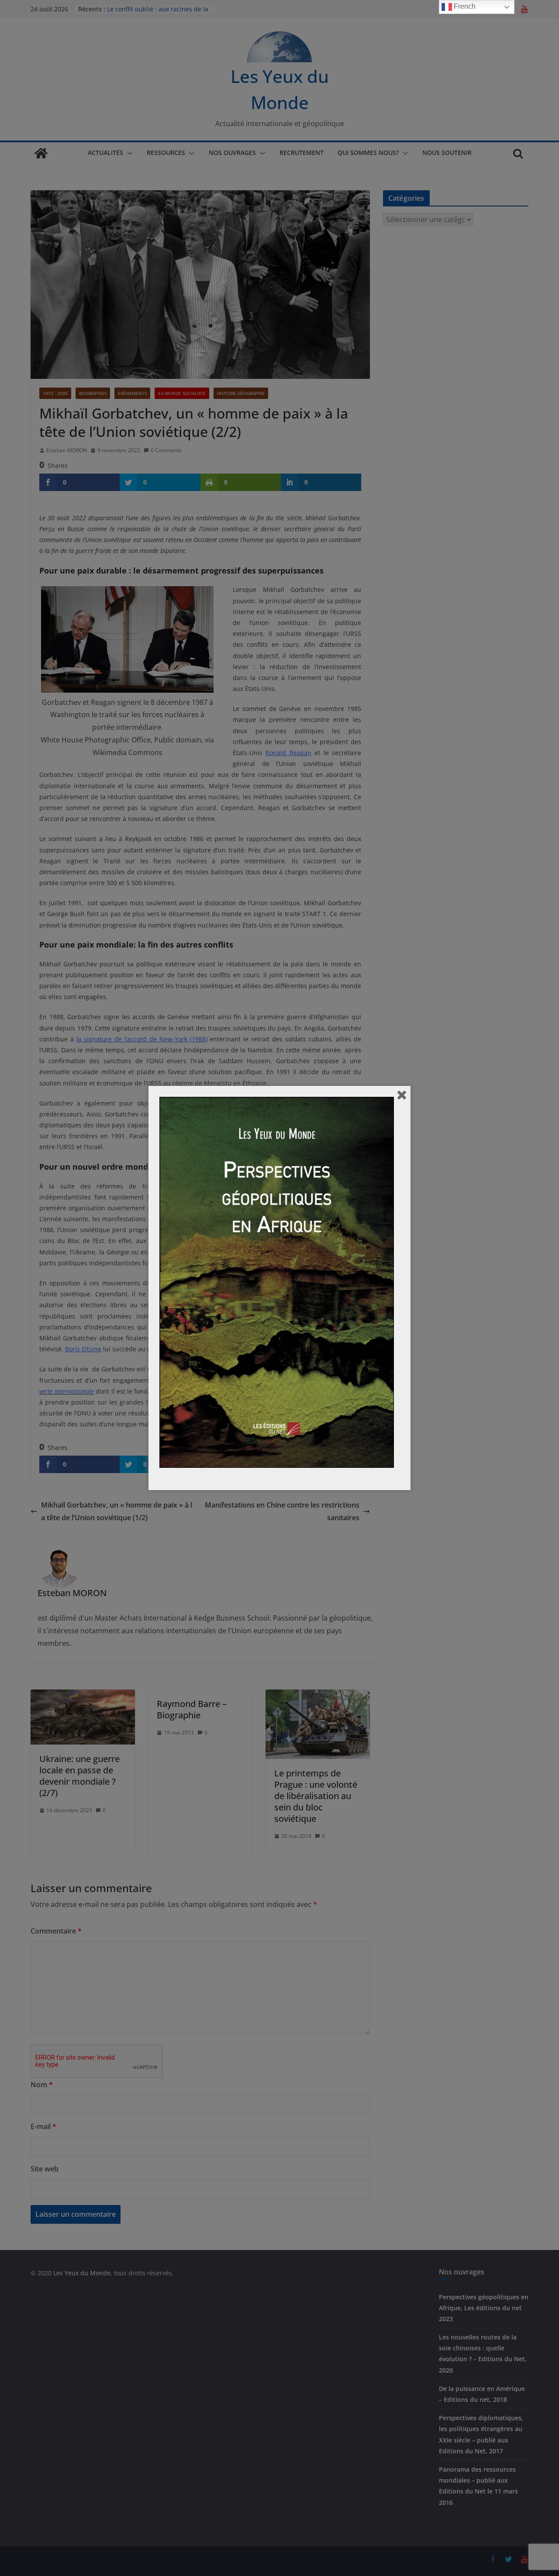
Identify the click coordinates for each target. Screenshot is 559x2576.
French (464, 6)
